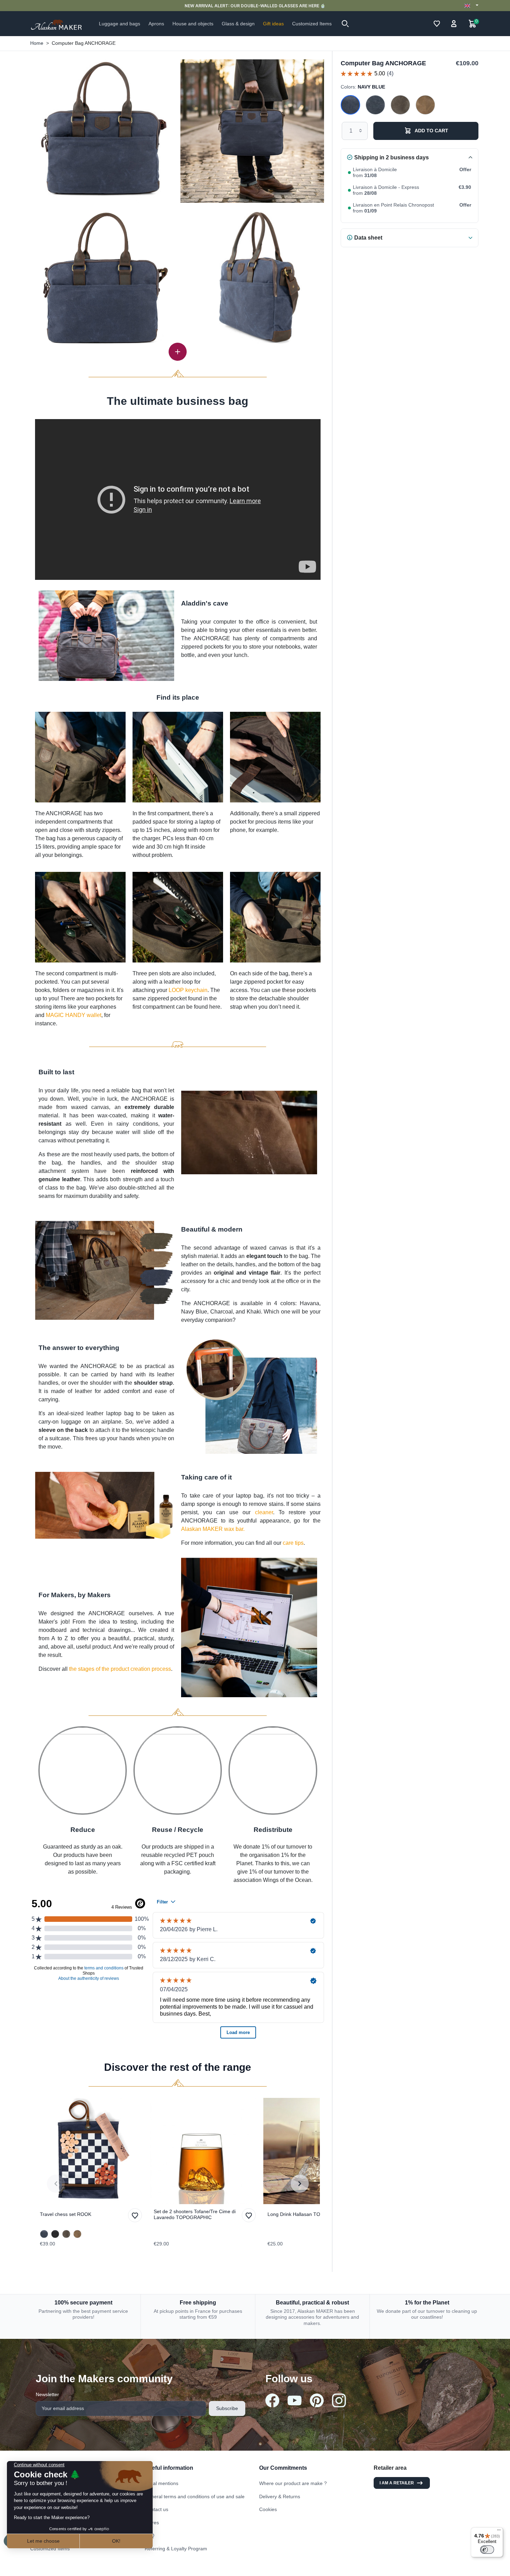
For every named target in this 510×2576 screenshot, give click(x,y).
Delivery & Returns (280, 2496)
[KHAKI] (400, 105)
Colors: (363, 86)
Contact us (156, 2509)
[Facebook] (272, 2400)
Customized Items (50, 2549)
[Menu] (499, 2532)
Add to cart (431, 131)
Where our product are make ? (293, 2483)
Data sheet (368, 237)
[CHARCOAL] (375, 105)
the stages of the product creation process (120, 1669)
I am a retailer (397, 2483)
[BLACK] (55, 2234)
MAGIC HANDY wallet (74, 1015)
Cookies (268, 2509)
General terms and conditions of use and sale (195, 2496)
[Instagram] (339, 2400)
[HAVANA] (425, 105)
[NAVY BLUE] (350, 105)
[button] (345, 24)
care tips (293, 1543)
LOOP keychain (188, 990)
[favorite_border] (91, 2151)
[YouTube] (295, 2400)
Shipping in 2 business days (392, 157)
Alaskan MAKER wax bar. (213, 1529)
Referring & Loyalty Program (176, 2549)
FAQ (150, 2535)
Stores (152, 2523)
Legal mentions (161, 2483)
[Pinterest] (317, 2400)
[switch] (487, 2550)
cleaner (264, 1512)
